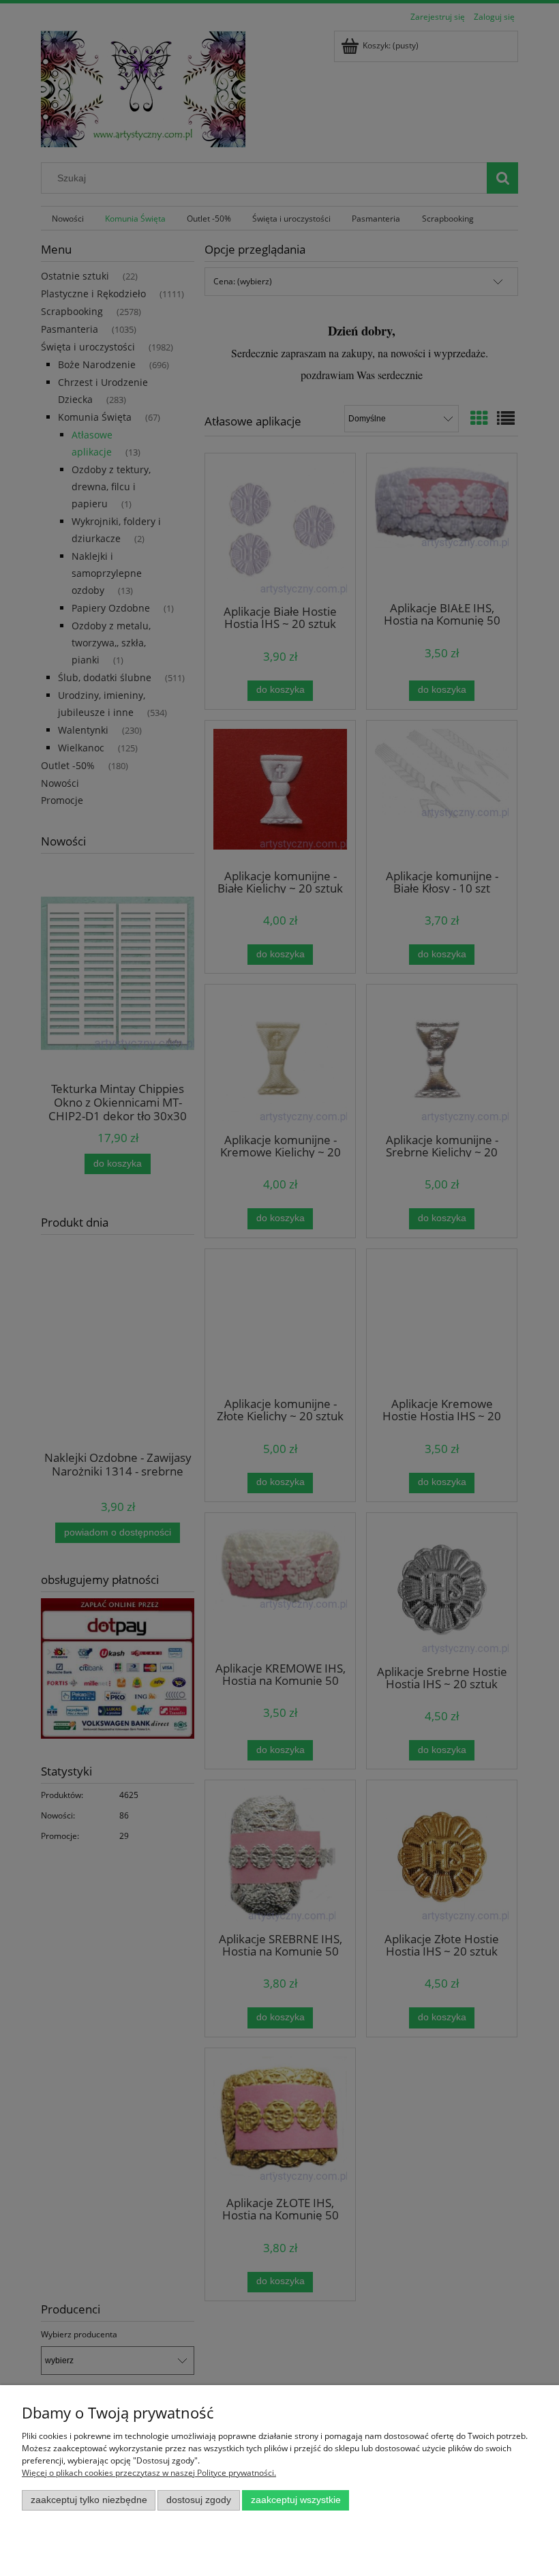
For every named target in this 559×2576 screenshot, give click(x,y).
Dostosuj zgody (199, 2500)
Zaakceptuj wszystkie (296, 2500)
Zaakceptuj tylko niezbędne (89, 2500)
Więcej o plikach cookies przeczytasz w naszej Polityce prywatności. (149, 2473)
